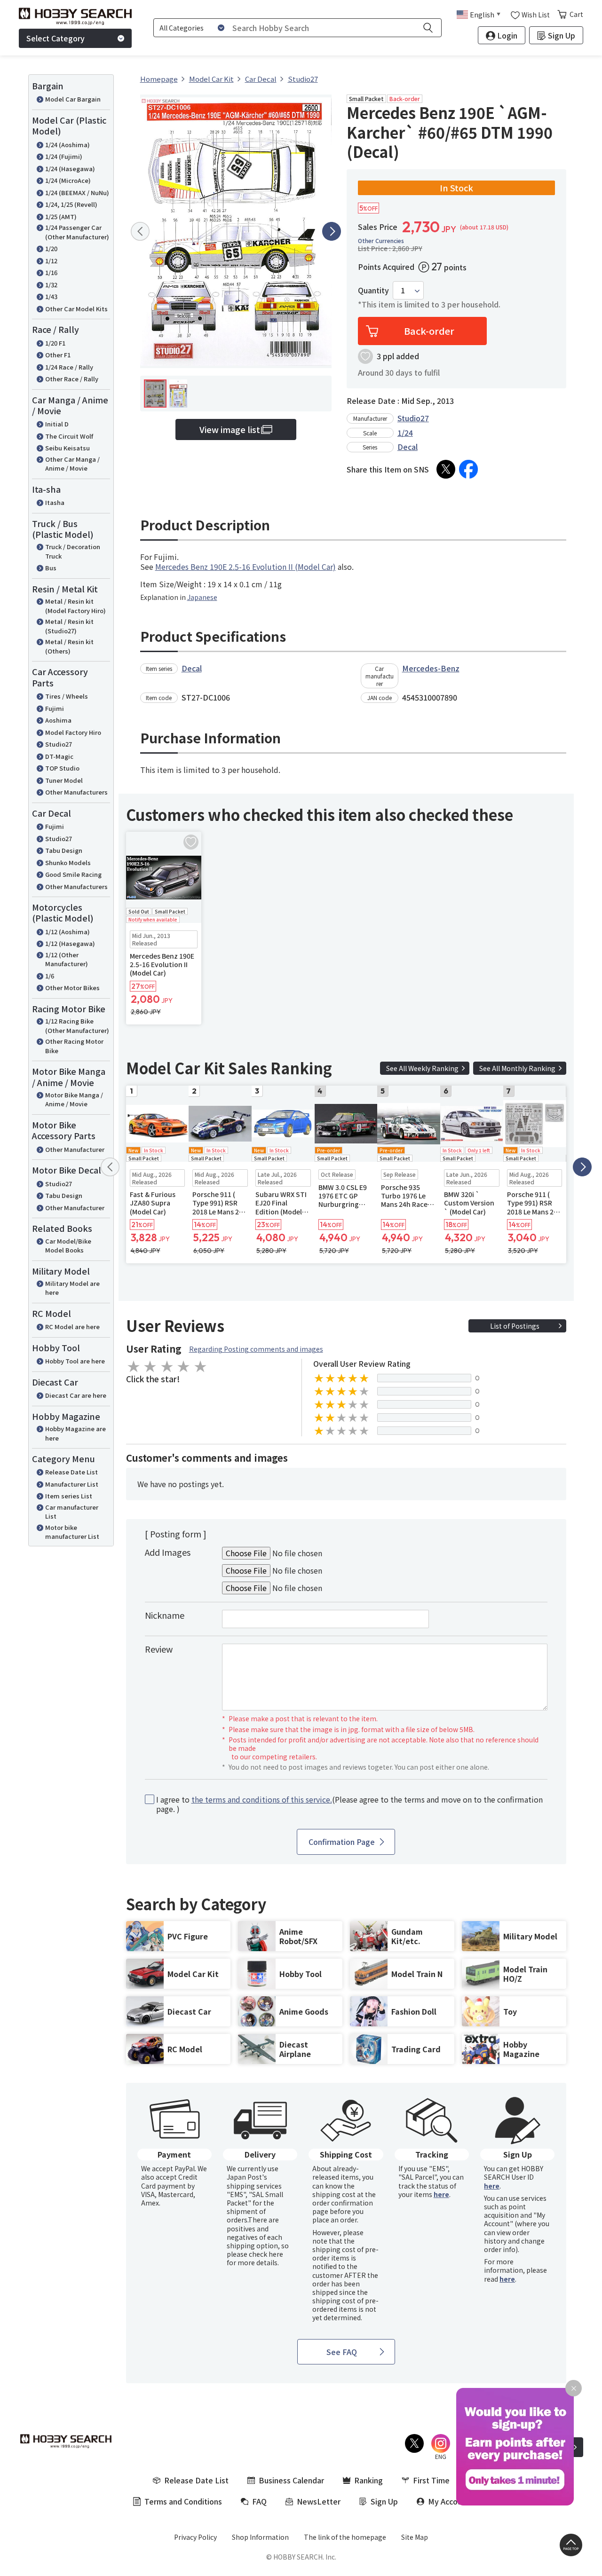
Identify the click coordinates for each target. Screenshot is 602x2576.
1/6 (50, 976)
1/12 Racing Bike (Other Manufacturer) (77, 1026)
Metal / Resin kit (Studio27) (69, 626)
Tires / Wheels (67, 696)
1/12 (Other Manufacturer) (67, 959)
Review (159, 1649)
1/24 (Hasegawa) (70, 169)
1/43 (51, 296)
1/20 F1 (55, 343)
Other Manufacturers (76, 792)
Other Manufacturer (75, 1149)
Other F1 (58, 355)
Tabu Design (64, 850)
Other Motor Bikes (72, 988)
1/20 (51, 248)
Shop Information (260, 2537)
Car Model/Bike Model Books (68, 1246)
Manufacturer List (72, 1484)
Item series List (69, 1496)
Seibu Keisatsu (67, 448)
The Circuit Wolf (69, 436)
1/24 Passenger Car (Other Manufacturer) (77, 232)
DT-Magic (59, 756)
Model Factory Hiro (73, 732)
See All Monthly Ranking (517, 1068)
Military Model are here (72, 1288)
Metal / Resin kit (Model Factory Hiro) (75, 606)
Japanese (202, 597)
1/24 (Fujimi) (64, 156)
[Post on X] (446, 469)
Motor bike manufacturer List (72, 1532)
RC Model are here (72, 1327)
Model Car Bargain (73, 99)
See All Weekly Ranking (422, 1068)
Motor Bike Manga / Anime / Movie (74, 1099)
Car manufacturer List (72, 1512)
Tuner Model (64, 780)
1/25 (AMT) (61, 217)
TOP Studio (62, 768)
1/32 (51, 285)
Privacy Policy (195, 2537)
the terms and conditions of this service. (262, 1799)
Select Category (55, 38)
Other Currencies (381, 241)
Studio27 (59, 744)
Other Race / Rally (72, 379)
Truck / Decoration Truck (73, 551)
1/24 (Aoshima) (67, 145)
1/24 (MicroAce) (68, 180)
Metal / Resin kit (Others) (69, 646)
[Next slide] (332, 231)
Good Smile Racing (73, 874)
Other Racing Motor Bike (74, 1046)
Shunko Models (68, 863)
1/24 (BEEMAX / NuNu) (77, 193)
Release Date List (71, 1472)
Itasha (55, 502)
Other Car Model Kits (76, 309)
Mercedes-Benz (431, 668)
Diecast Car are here (76, 1395)
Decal (408, 447)
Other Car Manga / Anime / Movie (72, 464)
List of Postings (515, 1326)
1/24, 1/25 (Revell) (71, 204)
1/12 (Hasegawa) (70, 943)
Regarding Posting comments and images (256, 1349)
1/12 (51, 261)
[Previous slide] (140, 231)
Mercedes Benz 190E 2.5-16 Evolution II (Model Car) (246, 567)
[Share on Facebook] (468, 469)
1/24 (405, 433)
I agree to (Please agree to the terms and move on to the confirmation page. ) (349, 1804)
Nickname (165, 1615)
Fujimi (55, 708)
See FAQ (342, 2352)
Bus (51, 568)
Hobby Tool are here (75, 1361)
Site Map (415, 2537)
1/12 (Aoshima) (67, 932)
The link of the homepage (345, 2537)
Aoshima (58, 720)
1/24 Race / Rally (69, 367)
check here (266, 2254)
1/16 (51, 272)
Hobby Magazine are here (75, 1433)
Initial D (57, 424)
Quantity (373, 290)
